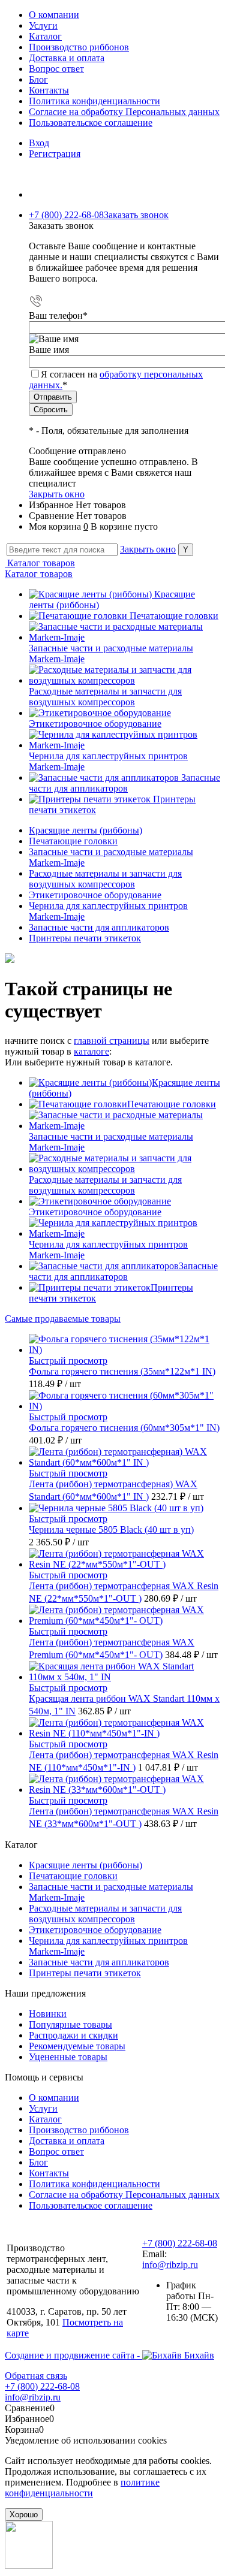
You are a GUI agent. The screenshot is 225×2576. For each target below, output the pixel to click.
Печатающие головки (174, 616)
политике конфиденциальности (82, 2488)
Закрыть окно (57, 494)
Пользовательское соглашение (91, 123)
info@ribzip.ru (170, 2265)
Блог (38, 79)
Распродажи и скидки (73, 2035)
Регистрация (55, 154)
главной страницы (112, 1041)
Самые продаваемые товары (63, 1319)
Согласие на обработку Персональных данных (124, 112)
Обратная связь (36, 2376)
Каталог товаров (40, 563)
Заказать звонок (136, 215)
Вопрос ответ (56, 69)
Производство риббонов (79, 47)
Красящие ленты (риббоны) (85, 1865)
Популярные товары (70, 2024)
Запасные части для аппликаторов (124, 783)
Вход (39, 143)
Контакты (49, 90)
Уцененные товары (68, 2057)
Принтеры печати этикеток (85, 1973)
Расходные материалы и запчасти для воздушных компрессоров (105, 697)
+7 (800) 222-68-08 (180, 2243)
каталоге (91, 1051)
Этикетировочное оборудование (95, 724)
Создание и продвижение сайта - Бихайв (109, 2355)
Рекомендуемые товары (77, 2046)
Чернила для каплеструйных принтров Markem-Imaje (108, 1250)
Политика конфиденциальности (94, 101)
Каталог (45, 36)
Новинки (48, 2014)
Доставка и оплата (67, 58)
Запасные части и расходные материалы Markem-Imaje (111, 1142)
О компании (54, 15)
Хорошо (24, 2515)
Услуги (43, 25)
